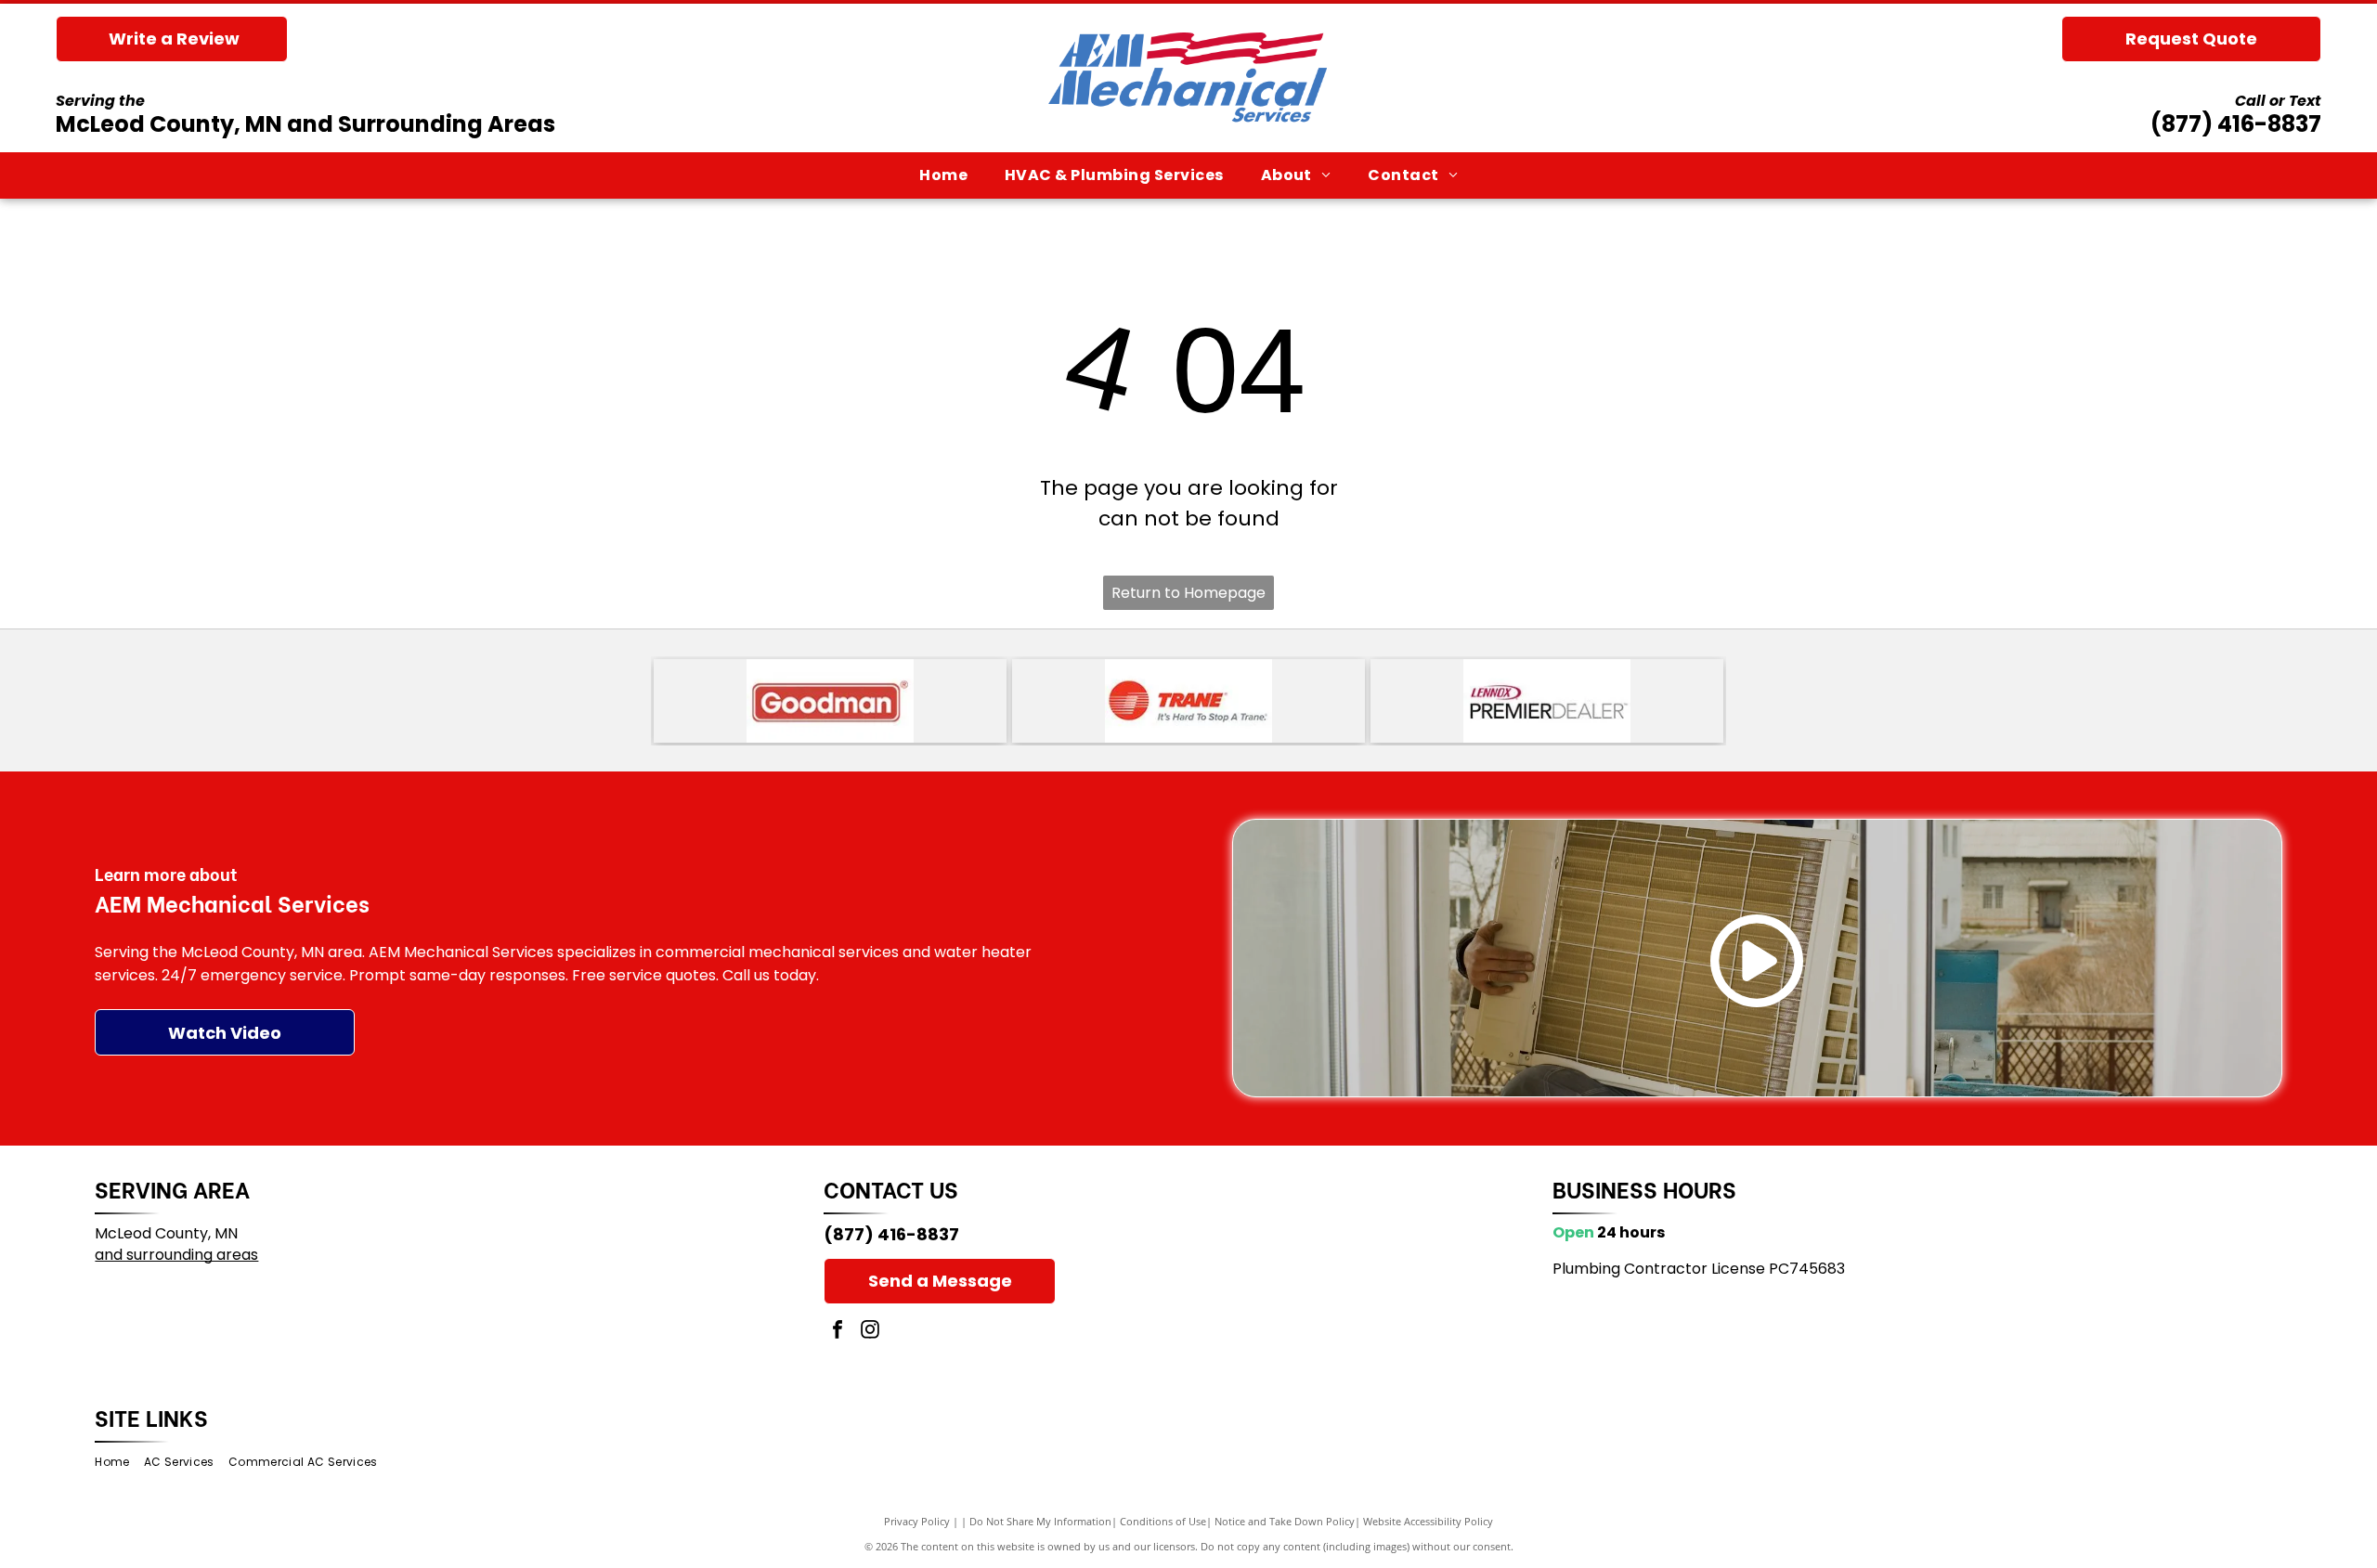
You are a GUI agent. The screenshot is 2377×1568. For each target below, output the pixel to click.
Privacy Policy (917, 1521)
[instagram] (870, 1332)
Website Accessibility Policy (1428, 1521)
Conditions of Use (1163, 1521)
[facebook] (838, 1332)
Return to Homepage (1188, 593)
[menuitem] (943, 175)
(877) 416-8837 (2236, 124)
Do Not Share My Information (1040, 1521)
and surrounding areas (176, 1255)
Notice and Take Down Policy (1285, 1521)
